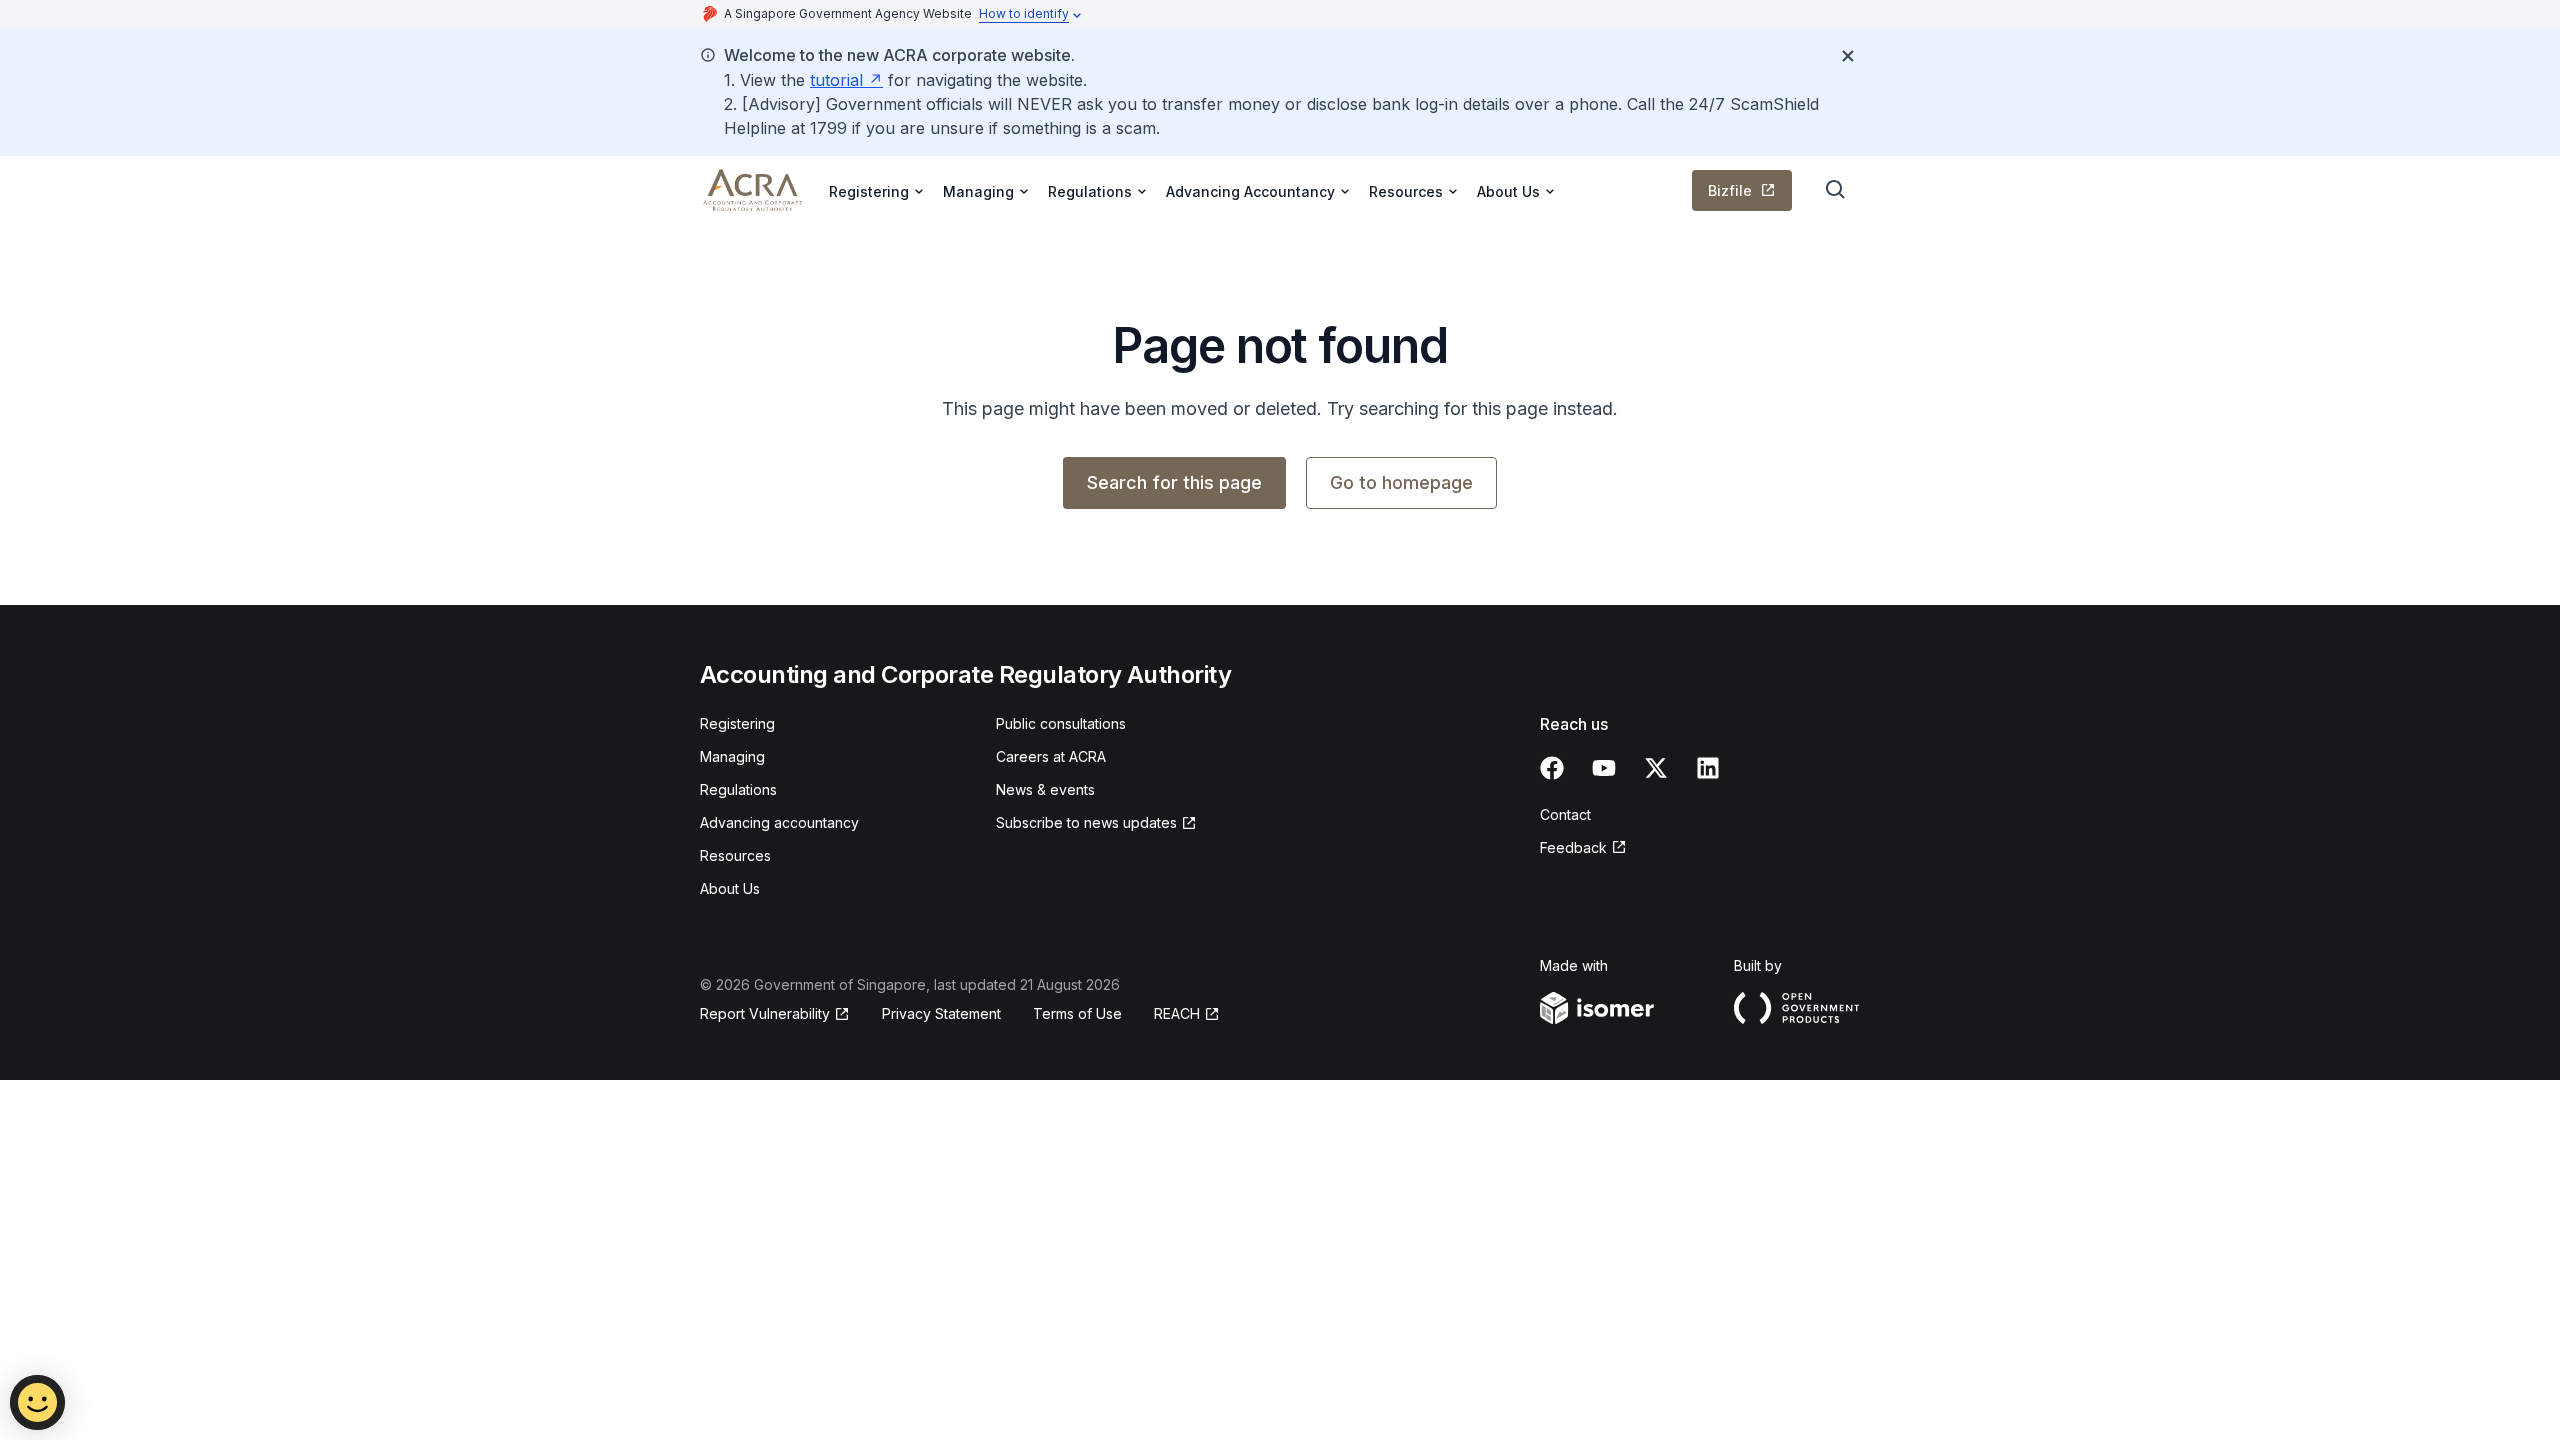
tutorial (836, 80)
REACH (1177, 1013)
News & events (1045, 789)
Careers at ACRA (1051, 756)
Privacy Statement (941, 1013)
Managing (732, 756)
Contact (1565, 814)
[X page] (1656, 768)
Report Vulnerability (765, 1013)
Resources (735, 855)
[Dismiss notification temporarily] (1848, 56)
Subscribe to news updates (1086, 822)
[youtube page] (1604, 768)
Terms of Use (1077, 1013)
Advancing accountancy (779, 822)
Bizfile (1730, 190)
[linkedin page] (1708, 768)
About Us (730, 888)
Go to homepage (1401, 482)
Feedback (1573, 847)
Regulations (738, 789)
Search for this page (1174, 482)
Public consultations (1061, 723)
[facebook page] (1552, 768)
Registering (737, 723)
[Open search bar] (1836, 190)
